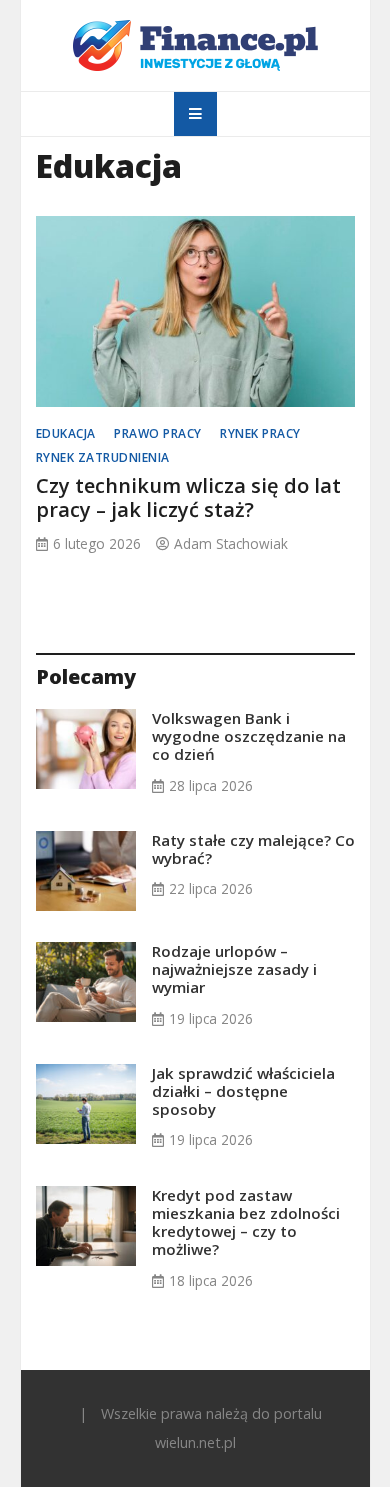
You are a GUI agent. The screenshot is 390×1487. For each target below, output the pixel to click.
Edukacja (66, 433)
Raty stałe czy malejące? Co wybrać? (253, 849)
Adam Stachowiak (231, 543)
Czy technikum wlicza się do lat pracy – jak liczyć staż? (188, 497)
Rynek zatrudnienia (103, 457)
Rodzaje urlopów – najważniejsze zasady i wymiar (234, 969)
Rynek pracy (260, 433)
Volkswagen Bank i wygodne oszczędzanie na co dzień (249, 736)
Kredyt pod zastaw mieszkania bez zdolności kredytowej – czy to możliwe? (246, 1222)
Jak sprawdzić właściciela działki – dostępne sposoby (243, 1091)
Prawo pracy (158, 433)
